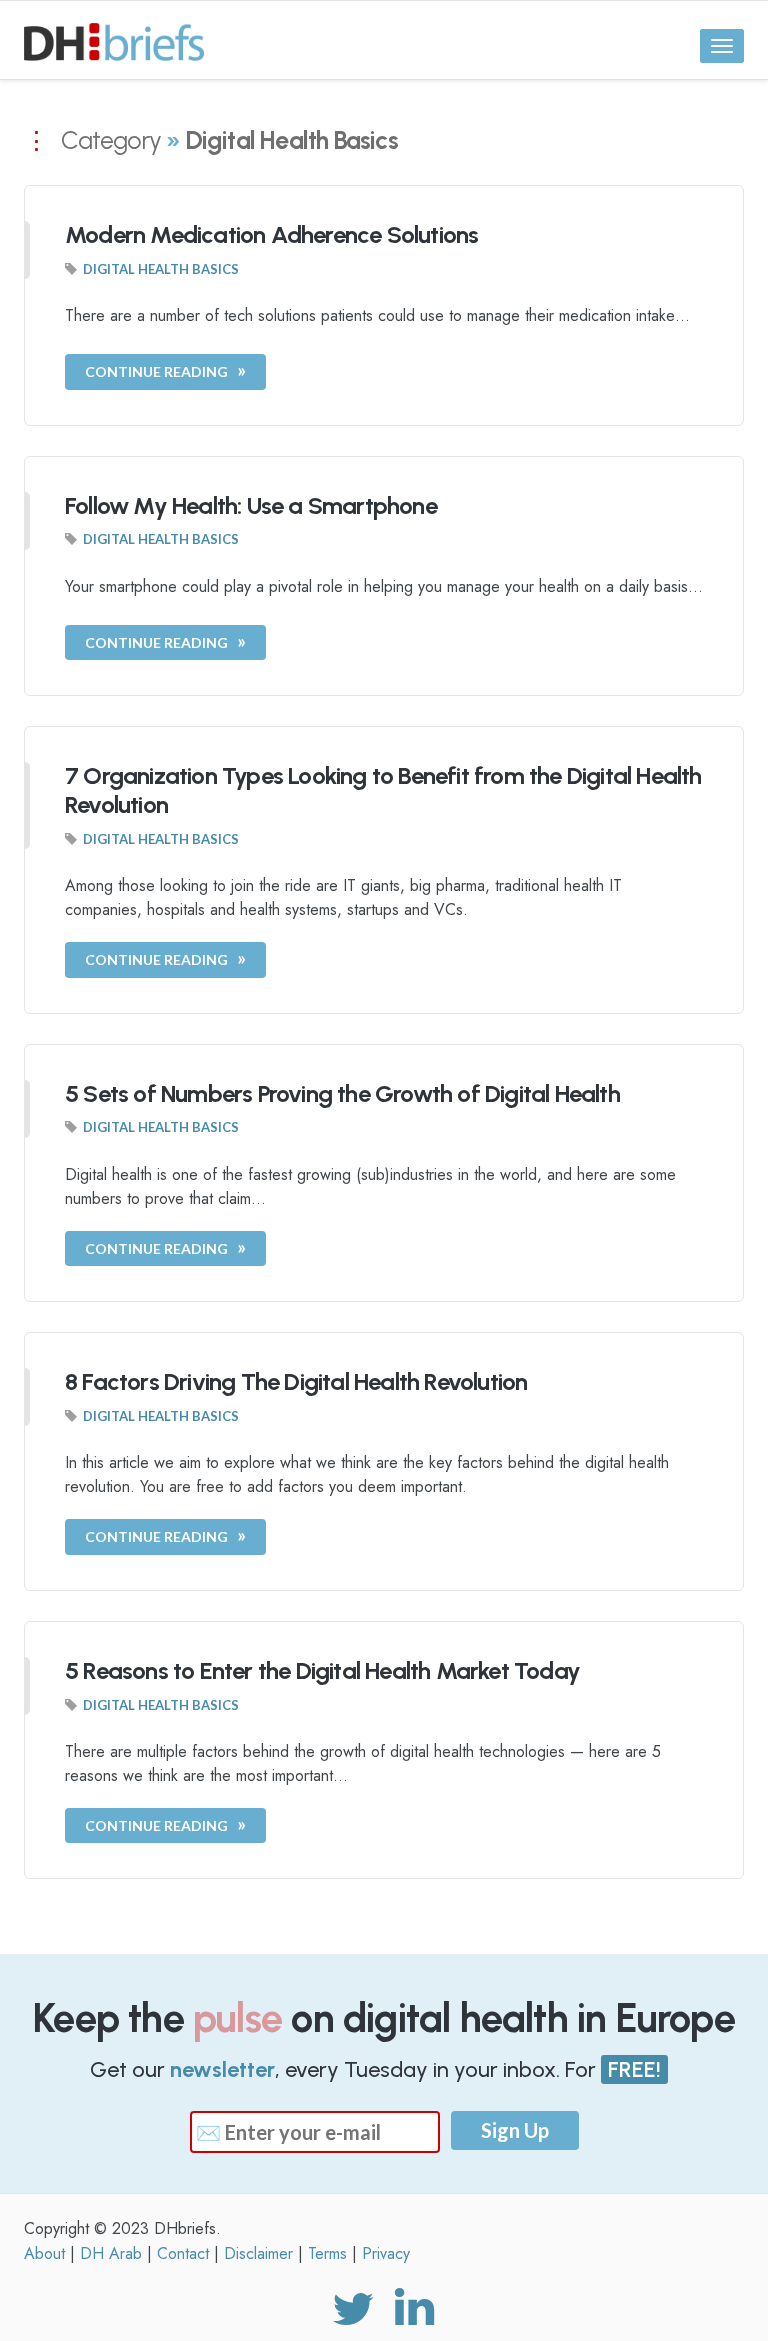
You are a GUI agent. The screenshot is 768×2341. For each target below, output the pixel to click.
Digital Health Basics (161, 269)
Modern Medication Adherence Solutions (271, 234)
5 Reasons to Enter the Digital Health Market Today (322, 1670)
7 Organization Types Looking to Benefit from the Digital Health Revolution (383, 790)
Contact (183, 2253)
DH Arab (111, 2253)
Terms (327, 2253)
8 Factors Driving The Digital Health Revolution (296, 1381)
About (44, 2253)
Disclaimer (258, 2253)
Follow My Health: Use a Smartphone (251, 505)
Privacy (386, 2253)
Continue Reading (156, 371)
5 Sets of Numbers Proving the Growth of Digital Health (342, 1093)
